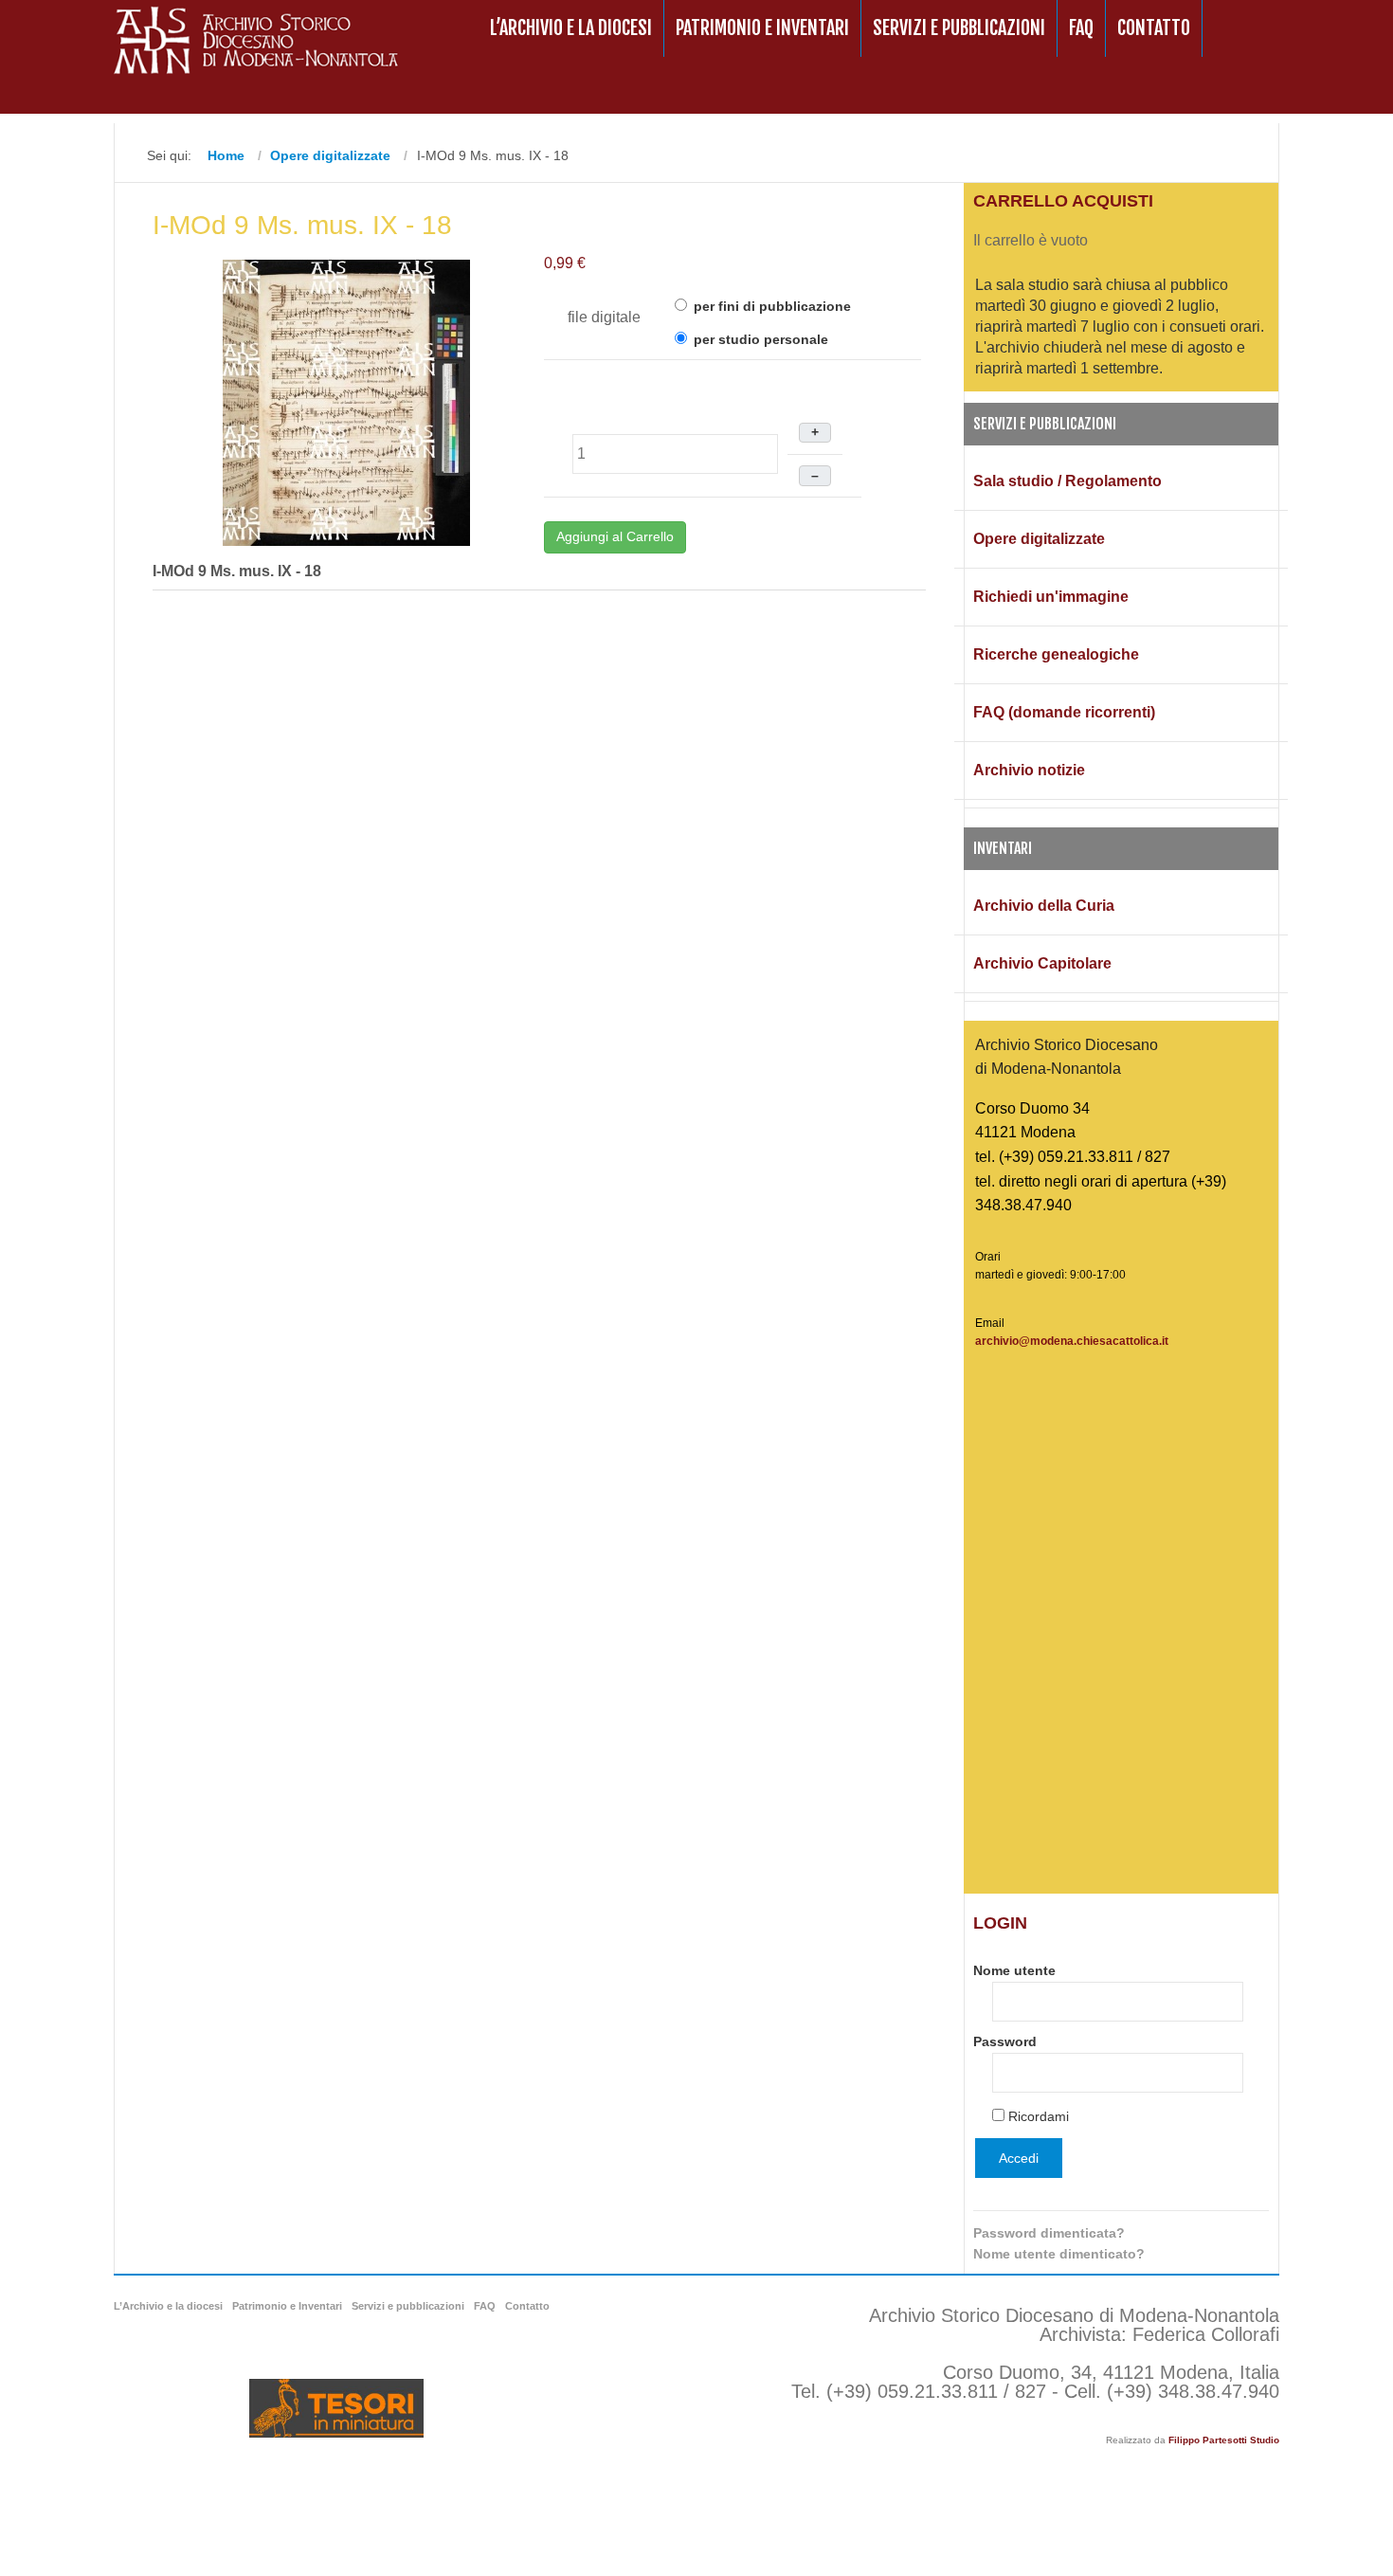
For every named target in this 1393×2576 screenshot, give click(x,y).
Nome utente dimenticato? (1059, 2254)
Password (1005, 2041)
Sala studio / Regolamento (1067, 481)
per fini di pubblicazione (770, 306)
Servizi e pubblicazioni (959, 28)
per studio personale (759, 339)
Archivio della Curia (1044, 906)
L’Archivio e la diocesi (571, 28)
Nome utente (1014, 1970)
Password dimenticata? (1049, 2233)
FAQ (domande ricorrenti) (1064, 712)
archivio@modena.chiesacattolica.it (1072, 1341)
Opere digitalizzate (1039, 539)
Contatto (1154, 28)
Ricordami (1039, 2116)
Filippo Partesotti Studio (1224, 2440)
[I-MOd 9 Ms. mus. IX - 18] (346, 401)
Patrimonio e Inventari (762, 28)
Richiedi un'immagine (1051, 597)
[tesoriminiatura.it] (336, 2408)
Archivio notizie (1029, 770)
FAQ (1081, 28)
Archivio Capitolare (1042, 963)
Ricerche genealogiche (1056, 654)
